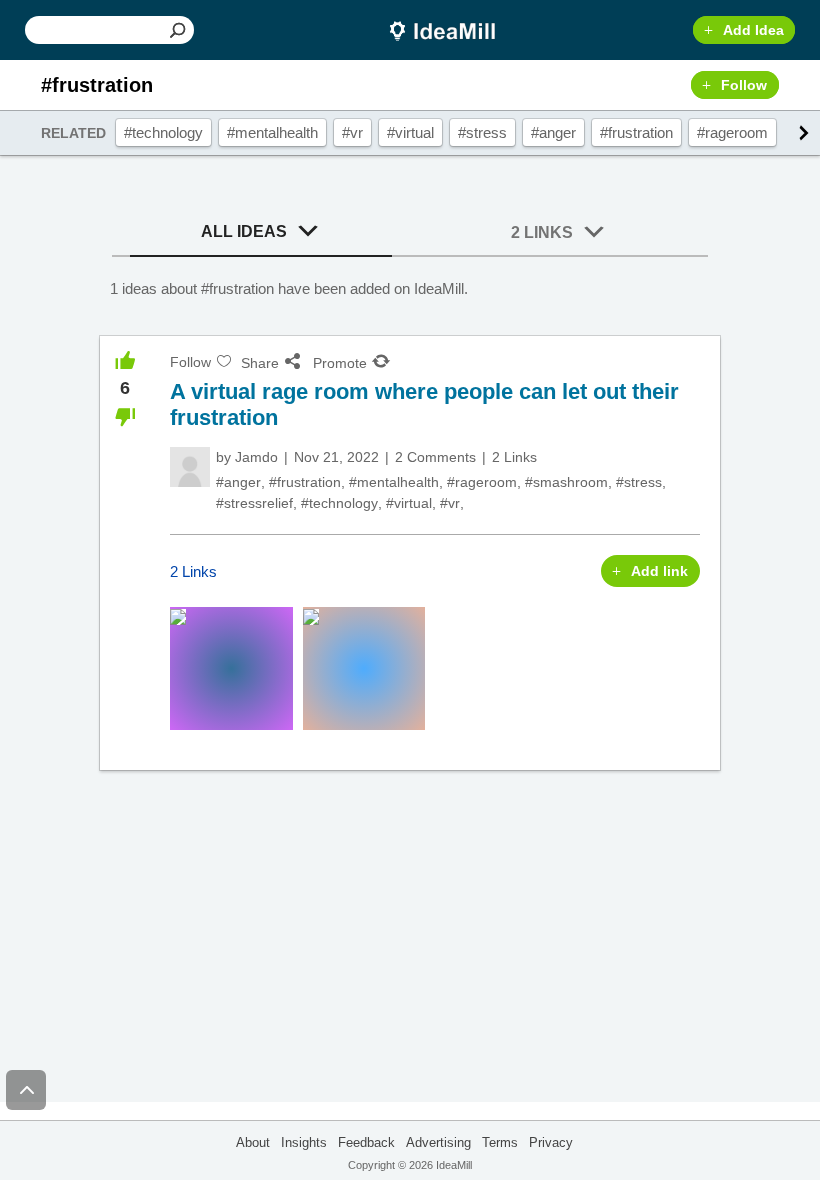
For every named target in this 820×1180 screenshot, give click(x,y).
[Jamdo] (190, 467)
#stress (482, 132)
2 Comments (435, 457)
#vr (352, 132)
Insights (304, 1142)
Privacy (551, 1142)
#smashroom (566, 482)
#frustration (636, 132)
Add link (659, 571)
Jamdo (256, 457)
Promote (340, 363)
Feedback (366, 1142)
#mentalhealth (272, 132)
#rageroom (732, 132)
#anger (553, 132)
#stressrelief (254, 503)
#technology (163, 132)
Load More (410, 845)
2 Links (542, 232)
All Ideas (244, 231)
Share (260, 363)
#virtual (410, 132)
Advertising (438, 1142)
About (253, 1142)
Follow (744, 85)
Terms (500, 1142)
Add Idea (753, 30)
